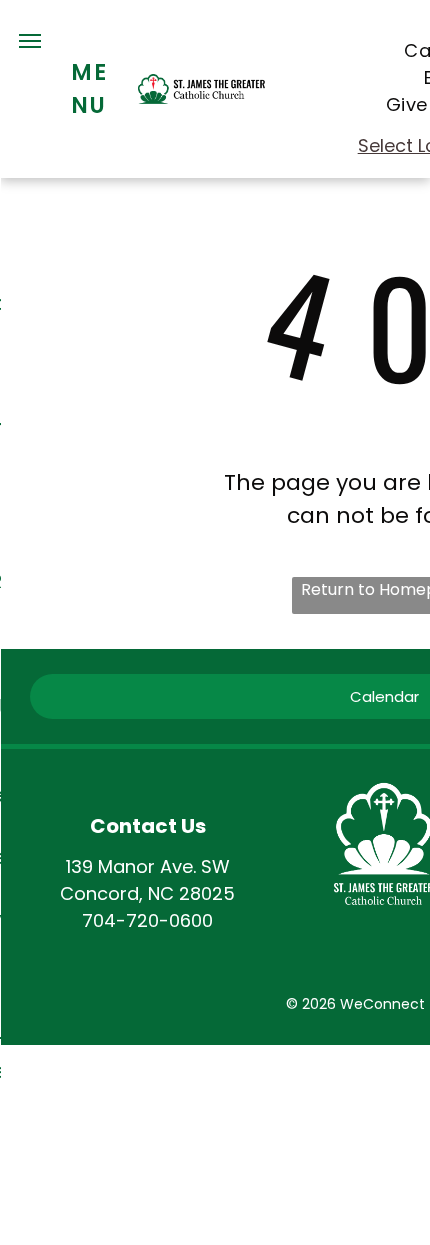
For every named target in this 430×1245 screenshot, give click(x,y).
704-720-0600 (147, 920)
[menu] (30, 41)
